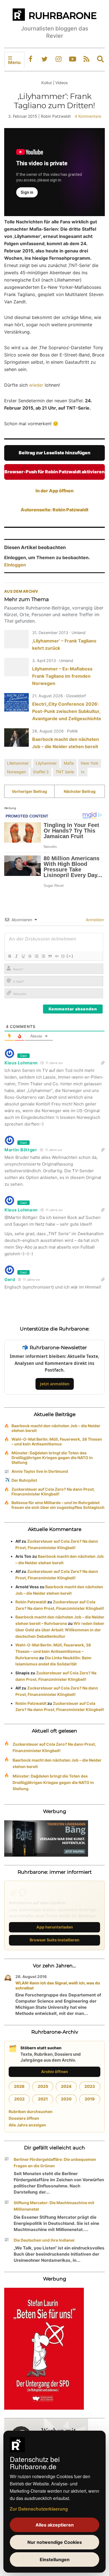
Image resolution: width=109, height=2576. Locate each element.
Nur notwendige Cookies (55, 2542)
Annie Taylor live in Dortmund (40, 1471)
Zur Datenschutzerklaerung (39, 2509)
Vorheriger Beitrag (29, 791)
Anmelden (94, 920)
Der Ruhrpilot (24, 1480)
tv (83, 772)
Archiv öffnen (54, 2072)
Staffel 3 (41, 772)
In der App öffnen (54, 491)
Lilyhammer (46, 763)
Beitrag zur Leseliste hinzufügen (54, 453)
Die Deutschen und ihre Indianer (44, 2240)
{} (63, 956)
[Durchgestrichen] (30, 956)
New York (90, 763)
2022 (19, 2099)
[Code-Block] (56, 956)
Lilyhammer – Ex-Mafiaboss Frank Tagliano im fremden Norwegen (62, 676)
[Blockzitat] (50, 956)
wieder (36, 385)
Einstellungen (55, 2560)
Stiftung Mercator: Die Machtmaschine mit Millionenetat (54, 2206)
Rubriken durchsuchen (31, 2111)
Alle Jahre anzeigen (27, 2125)
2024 (66, 2086)
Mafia (69, 763)
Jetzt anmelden (55, 1384)
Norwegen (16, 772)
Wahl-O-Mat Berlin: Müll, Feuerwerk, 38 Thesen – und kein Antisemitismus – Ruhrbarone (53, 1651)
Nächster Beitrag (80, 791)
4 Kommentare (88, 116)
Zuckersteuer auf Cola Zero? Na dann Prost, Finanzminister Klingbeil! (53, 1492)
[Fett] (10, 956)
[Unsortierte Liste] (43, 956)
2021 (43, 2099)
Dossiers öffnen (24, 2118)
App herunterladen (55, 1927)
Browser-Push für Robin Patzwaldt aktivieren (54, 472)
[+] (70, 956)
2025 (43, 2086)
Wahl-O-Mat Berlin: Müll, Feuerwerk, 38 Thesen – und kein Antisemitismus (57, 1441)
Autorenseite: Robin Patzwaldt (54, 510)
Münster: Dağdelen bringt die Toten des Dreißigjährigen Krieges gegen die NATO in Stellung (52, 1458)
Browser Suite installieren (54, 1940)
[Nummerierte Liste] (36, 956)
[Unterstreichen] (23, 956)
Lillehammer (18, 763)
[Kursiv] (16, 956)
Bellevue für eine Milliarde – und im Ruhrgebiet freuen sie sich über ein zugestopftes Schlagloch (58, 1505)
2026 (19, 2086)
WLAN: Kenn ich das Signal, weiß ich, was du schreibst (58, 1985)
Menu (14, 62)
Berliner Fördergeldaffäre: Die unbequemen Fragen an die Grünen (55, 2163)
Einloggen (15, 565)
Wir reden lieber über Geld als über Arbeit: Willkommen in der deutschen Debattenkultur (60, 1630)
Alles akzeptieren (55, 2525)
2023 (90, 2086)
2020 (66, 2099)
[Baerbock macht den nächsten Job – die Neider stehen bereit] (16, 738)
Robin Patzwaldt (31, 1602)
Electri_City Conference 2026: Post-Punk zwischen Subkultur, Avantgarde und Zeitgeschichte (67, 711)
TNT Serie (65, 772)
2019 (90, 2099)
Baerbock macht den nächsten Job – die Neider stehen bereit (56, 1428)
